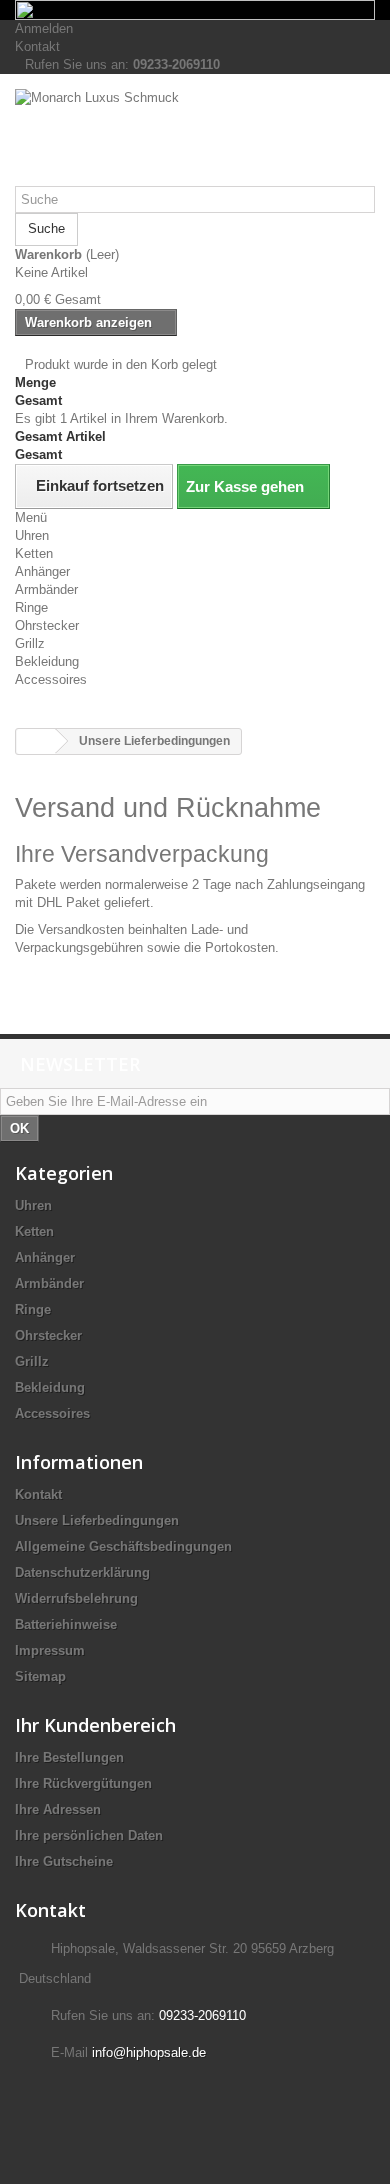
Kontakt (37, 46)
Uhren (32, 535)
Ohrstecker (47, 625)
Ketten (34, 553)
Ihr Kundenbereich (95, 1725)
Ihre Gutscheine (64, 1861)
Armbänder (46, 589)
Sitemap (40, 1676)
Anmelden (44, 28)
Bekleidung (47, 661)
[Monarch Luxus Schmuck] (195, 137)
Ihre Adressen (58, 1809)
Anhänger (42, 571)
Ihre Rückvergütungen (83, 1783)
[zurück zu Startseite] (36, 741)
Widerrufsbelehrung (76, 1598)
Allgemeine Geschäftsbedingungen (123, 1546)
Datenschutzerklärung (82, 1572)
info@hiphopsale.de (149, 2052)
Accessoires (51, 679)
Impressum (50, 1650)
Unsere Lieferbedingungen (97, 1520)
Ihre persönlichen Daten (89, 1835)
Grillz (30, 643)
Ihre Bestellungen (69, 1757)
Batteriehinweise (66, 1624)
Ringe (31, 607)
